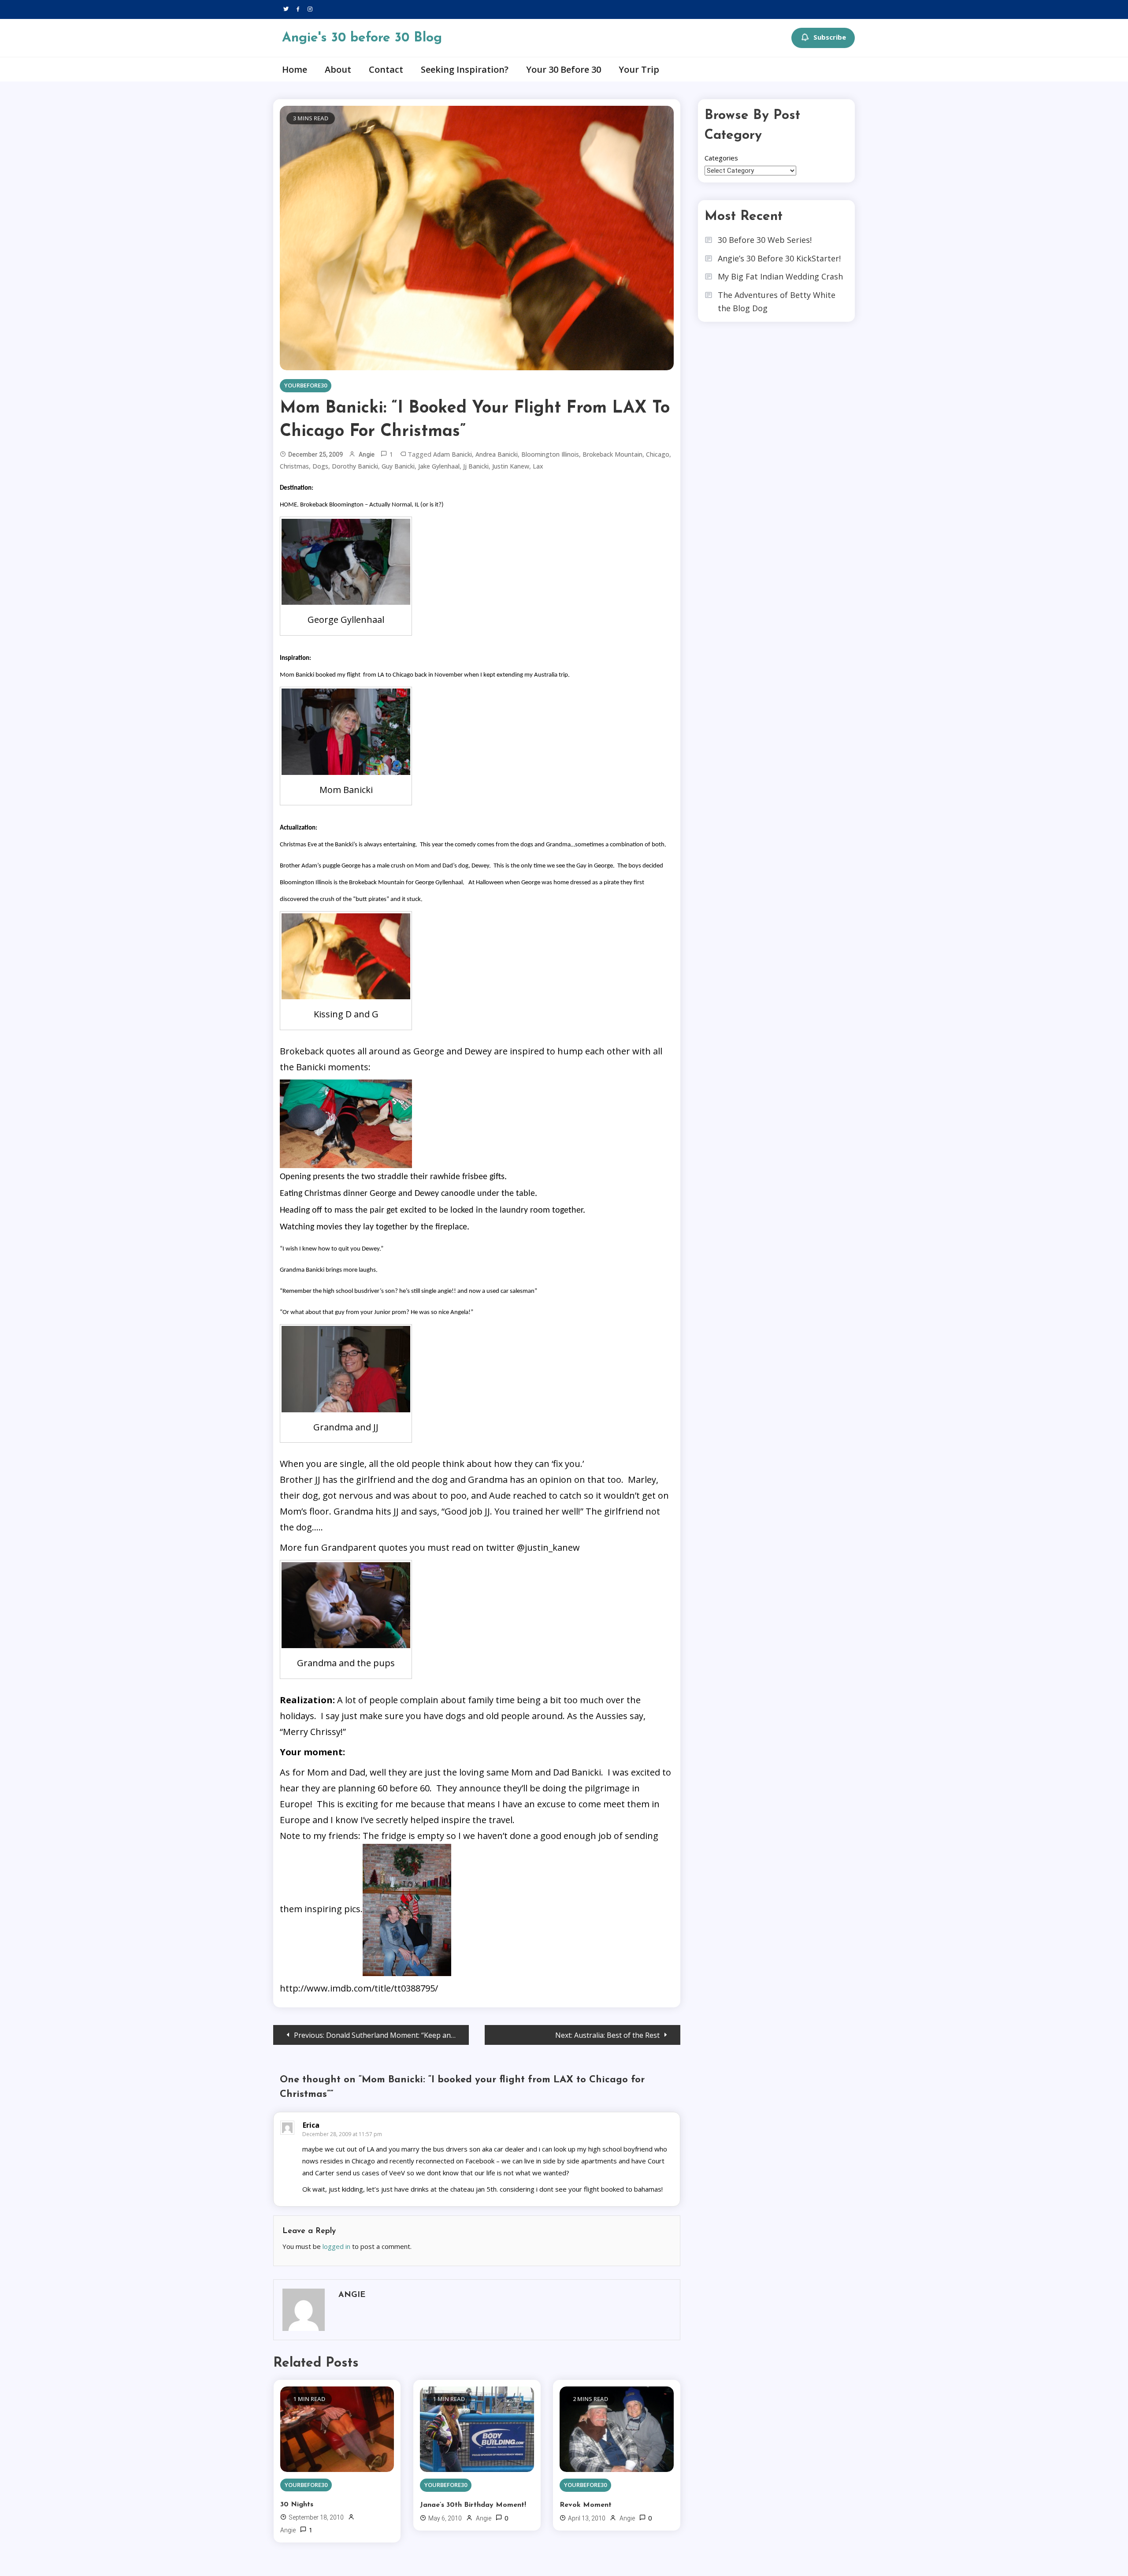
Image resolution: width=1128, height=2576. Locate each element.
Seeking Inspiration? (465, 69)
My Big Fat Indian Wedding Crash (780, 276)
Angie (367, 454)
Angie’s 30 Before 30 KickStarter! (779, 258)
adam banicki (453, 454)
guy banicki (398, 466)
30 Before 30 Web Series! (765, 240)
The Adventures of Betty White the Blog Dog (777, 302)
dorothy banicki (355, 466)
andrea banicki (497, 454)
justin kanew (511, 466)
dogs (320, 466)
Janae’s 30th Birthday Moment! (473, 2505)
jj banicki (476, 466)
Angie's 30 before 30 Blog (362, 38)
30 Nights (297, 2505)
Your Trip (639, 69)
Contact (386, 69)
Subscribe (830, 37)
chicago (658, 454)
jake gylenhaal (439, 466)
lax (538, 466)
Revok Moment (586, 2505)
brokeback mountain (612, 454)
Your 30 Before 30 (564, 69)
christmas (294, 466)
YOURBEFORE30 (306, 385)
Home (295, 69)
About (338, 69)
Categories (721, 158)
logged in (336, 2246)
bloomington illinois (550, 454)
